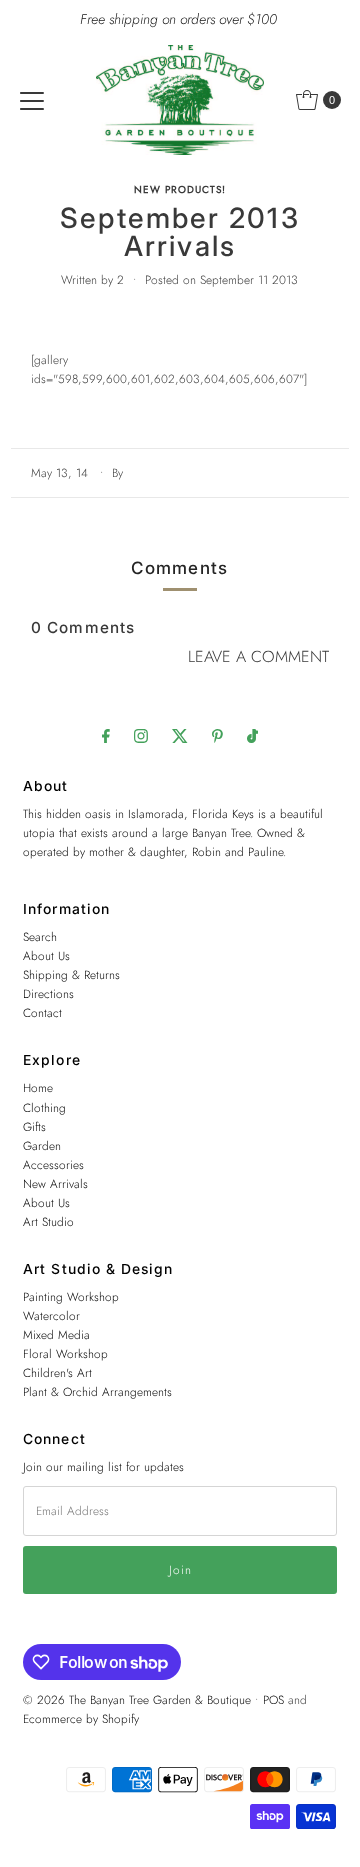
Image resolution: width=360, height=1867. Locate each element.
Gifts (34, 1126)
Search (40, 936)
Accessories (53, 1164)
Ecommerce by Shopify (81, 1718)
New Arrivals (55, 1183)
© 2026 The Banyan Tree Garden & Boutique (137, 1699)
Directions (48, 993)
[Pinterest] (217, 735)
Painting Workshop (71, 1296)
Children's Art (57, 1372)
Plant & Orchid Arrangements (97, 1391)
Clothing (44, 1107)
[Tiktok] (252, 735)
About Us (46, 955)
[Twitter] (180, 735)
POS (273, 1699)
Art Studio (48, 1221)
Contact (42, 1012)
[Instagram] (141, 735)
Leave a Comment (258, 656)
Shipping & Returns (71, 974)
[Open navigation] (32, 100)
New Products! (180, 189)
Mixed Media (56, 1334)
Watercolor (51, 1315)
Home (38, 1087)
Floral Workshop (65, 1353)
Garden (42, 1145)
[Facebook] (106, 735)
